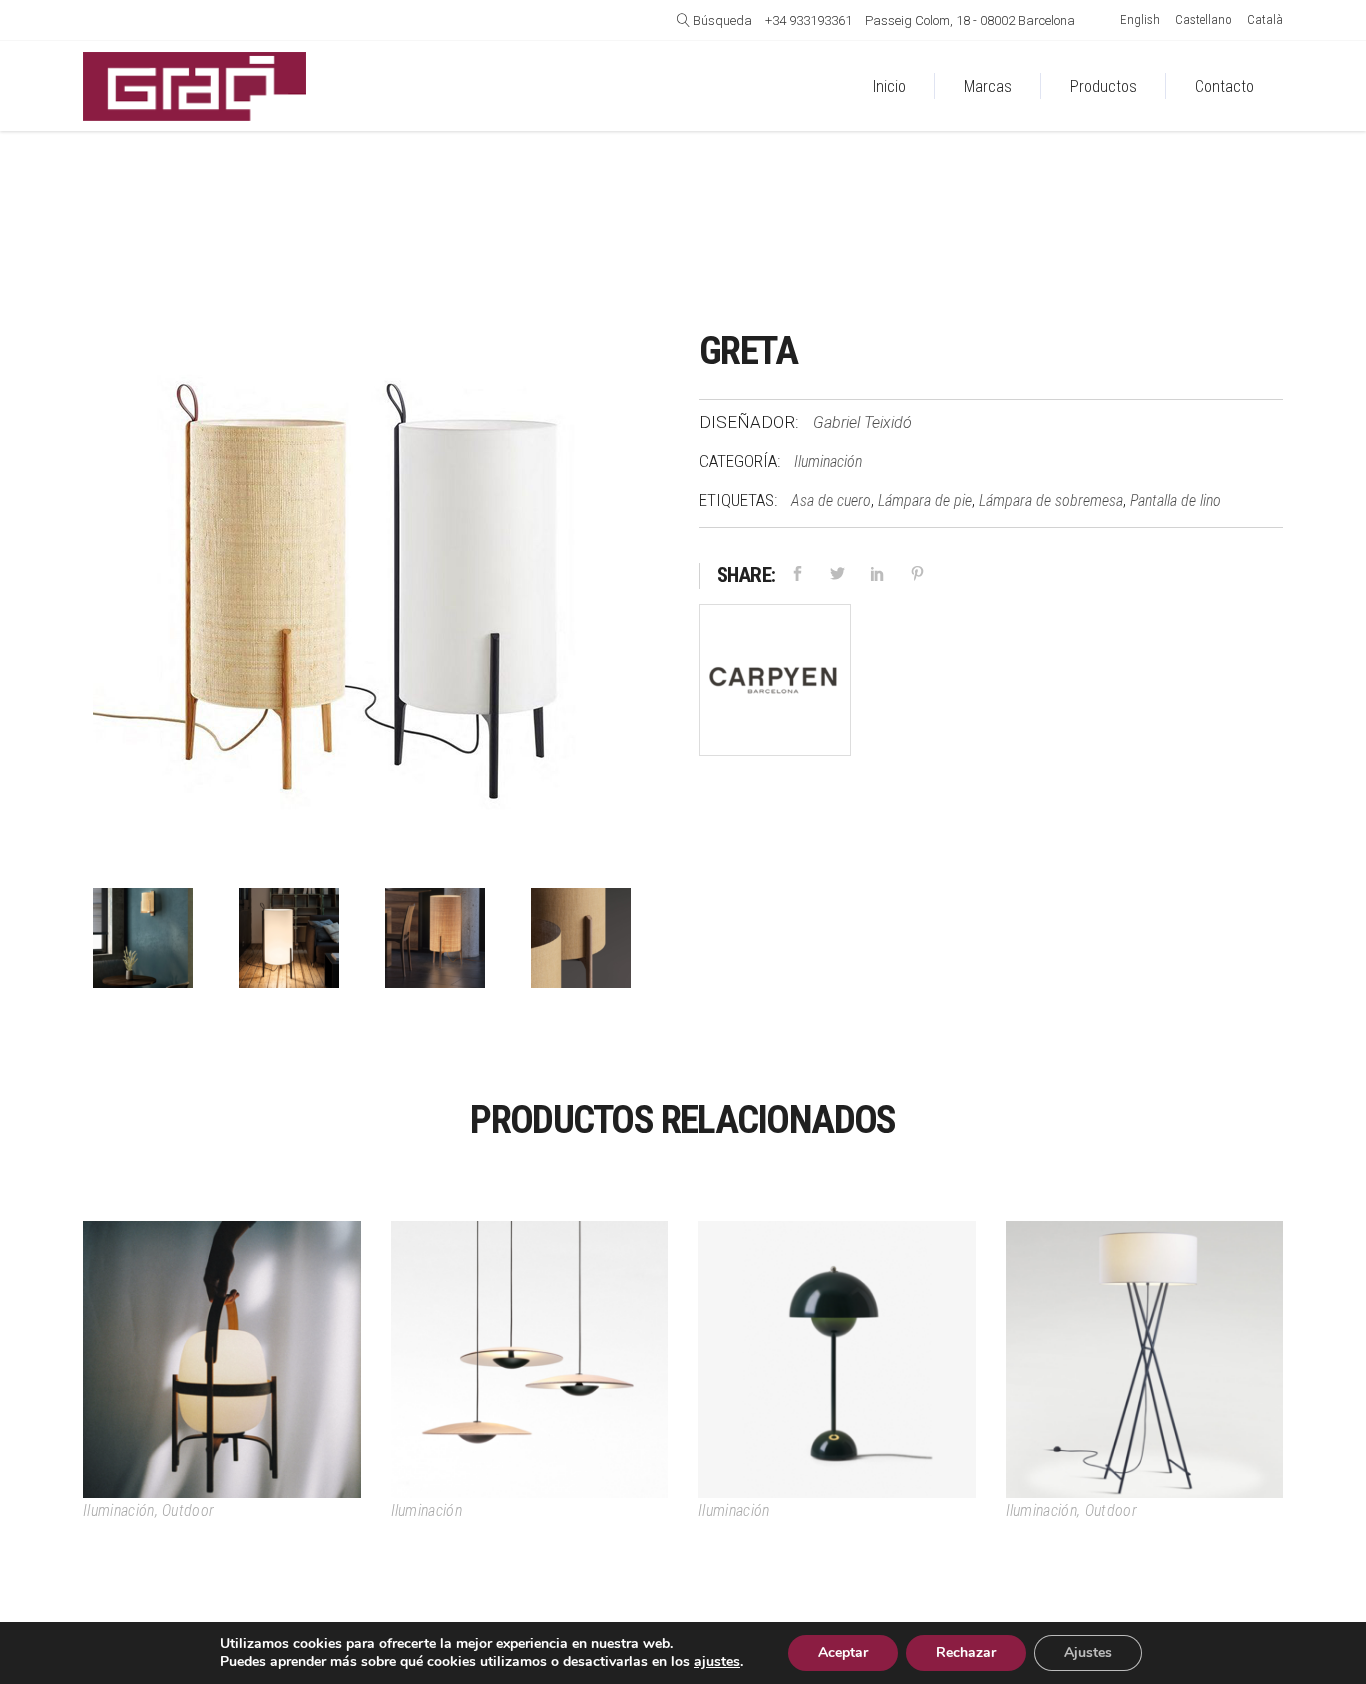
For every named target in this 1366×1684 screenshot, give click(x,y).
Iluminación (828, 461)
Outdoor (188, 1510)
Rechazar (966, 1652)
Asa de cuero (831, 500)
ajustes (717, 1662)
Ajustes (1088, 1652)
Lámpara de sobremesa (1051, 500)
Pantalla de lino (1175, 500)
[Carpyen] (775, 684)
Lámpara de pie (925, 500)
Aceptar (843, 1652)
